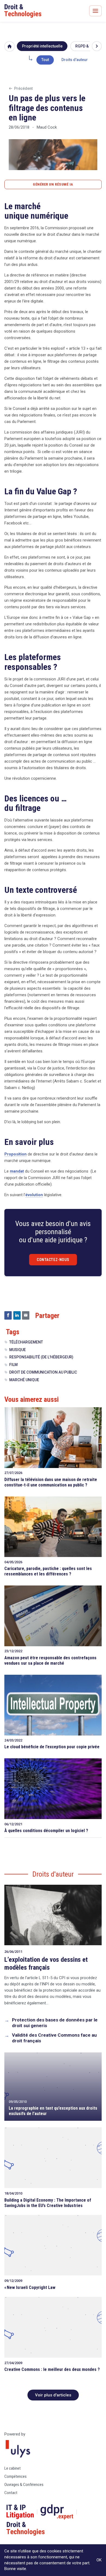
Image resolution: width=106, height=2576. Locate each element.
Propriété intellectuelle (42, 46)
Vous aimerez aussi (32, 1399)
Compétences (15, 2476)
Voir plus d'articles (53, 2395)
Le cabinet (13, 2468)
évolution (34, 1195)
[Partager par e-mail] (26, 1315)
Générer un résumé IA (53, 184)
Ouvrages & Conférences (24, 2485)
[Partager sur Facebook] (8, 1315)
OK (99, 2560)
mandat (17, 1171)
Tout (45, 60)
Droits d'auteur (75, 60)
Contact (11, 2493)
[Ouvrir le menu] (95, 11)
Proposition (15, 1154)
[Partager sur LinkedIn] (17, 1315)
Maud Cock (47, 127)
